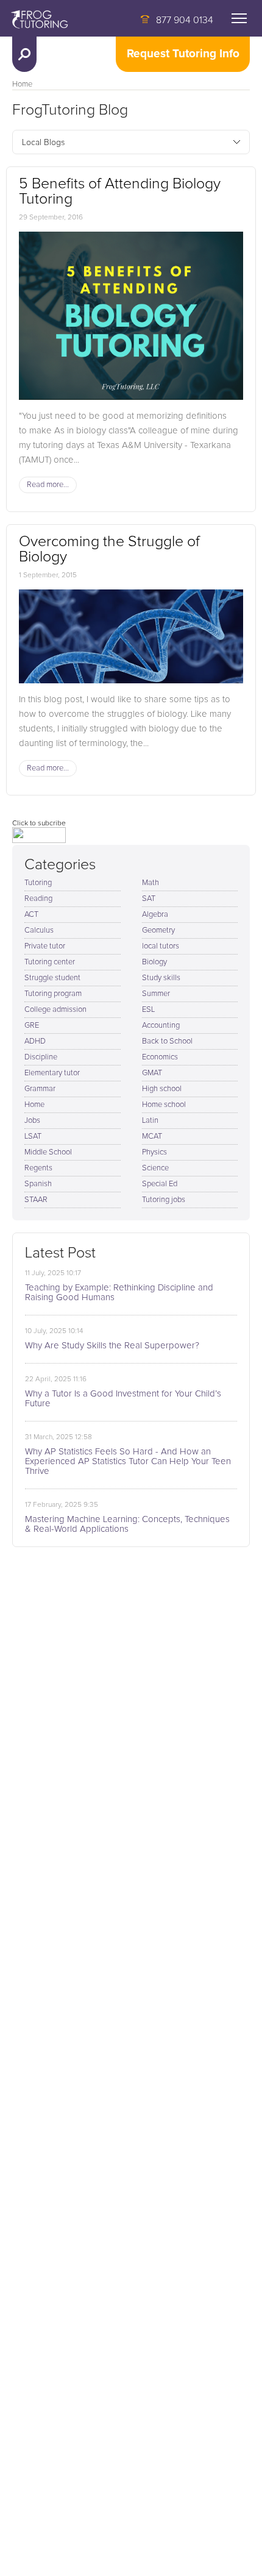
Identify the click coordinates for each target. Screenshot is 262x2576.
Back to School (167, 1041)
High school (162, 1089)
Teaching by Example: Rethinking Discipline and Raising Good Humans (119, 1293)
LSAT (33, 1137)
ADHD (35, 1041)
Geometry (158, 930)
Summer (156, 994)
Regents (38, 1168)
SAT (149, 899)
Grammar (40, 1089)
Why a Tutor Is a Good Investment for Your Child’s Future (123, 1399)
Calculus (39, 930)
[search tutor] (24, 54)
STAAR (36, 1200)
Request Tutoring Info (183, 54)
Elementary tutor (52, 1073)
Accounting (161, 1026)
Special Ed (160, 1184)
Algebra (155, 915)
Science (155, 1168)
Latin (150, 1121)
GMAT (152, 1073)
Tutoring (38, 883)
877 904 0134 (185, 20)
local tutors (161, 946)
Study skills (161, 978)
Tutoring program (53, 994)
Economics (160, 1057)
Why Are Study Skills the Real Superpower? (112, 1346)
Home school (164, 1105)
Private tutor (45, 946)
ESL (148, 1010)
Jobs (32, 1121)
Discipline (41, 1057)
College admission (55, 1010)
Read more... (48, 485)
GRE (32, 1026)
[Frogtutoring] (37, 21)
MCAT (152, 1137)
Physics (154, 1152)
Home (22, 84)
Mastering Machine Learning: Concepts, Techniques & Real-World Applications (127, 1524)
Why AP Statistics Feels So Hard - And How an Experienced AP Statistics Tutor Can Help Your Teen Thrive (128, 1461)
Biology (154, 962)
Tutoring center (50, 962)
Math (150, 883)
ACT (31, 915)
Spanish (38, 1184)
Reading (38, 899)
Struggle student (52, 978)
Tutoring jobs (164, 1200)
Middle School (48, 1152)
